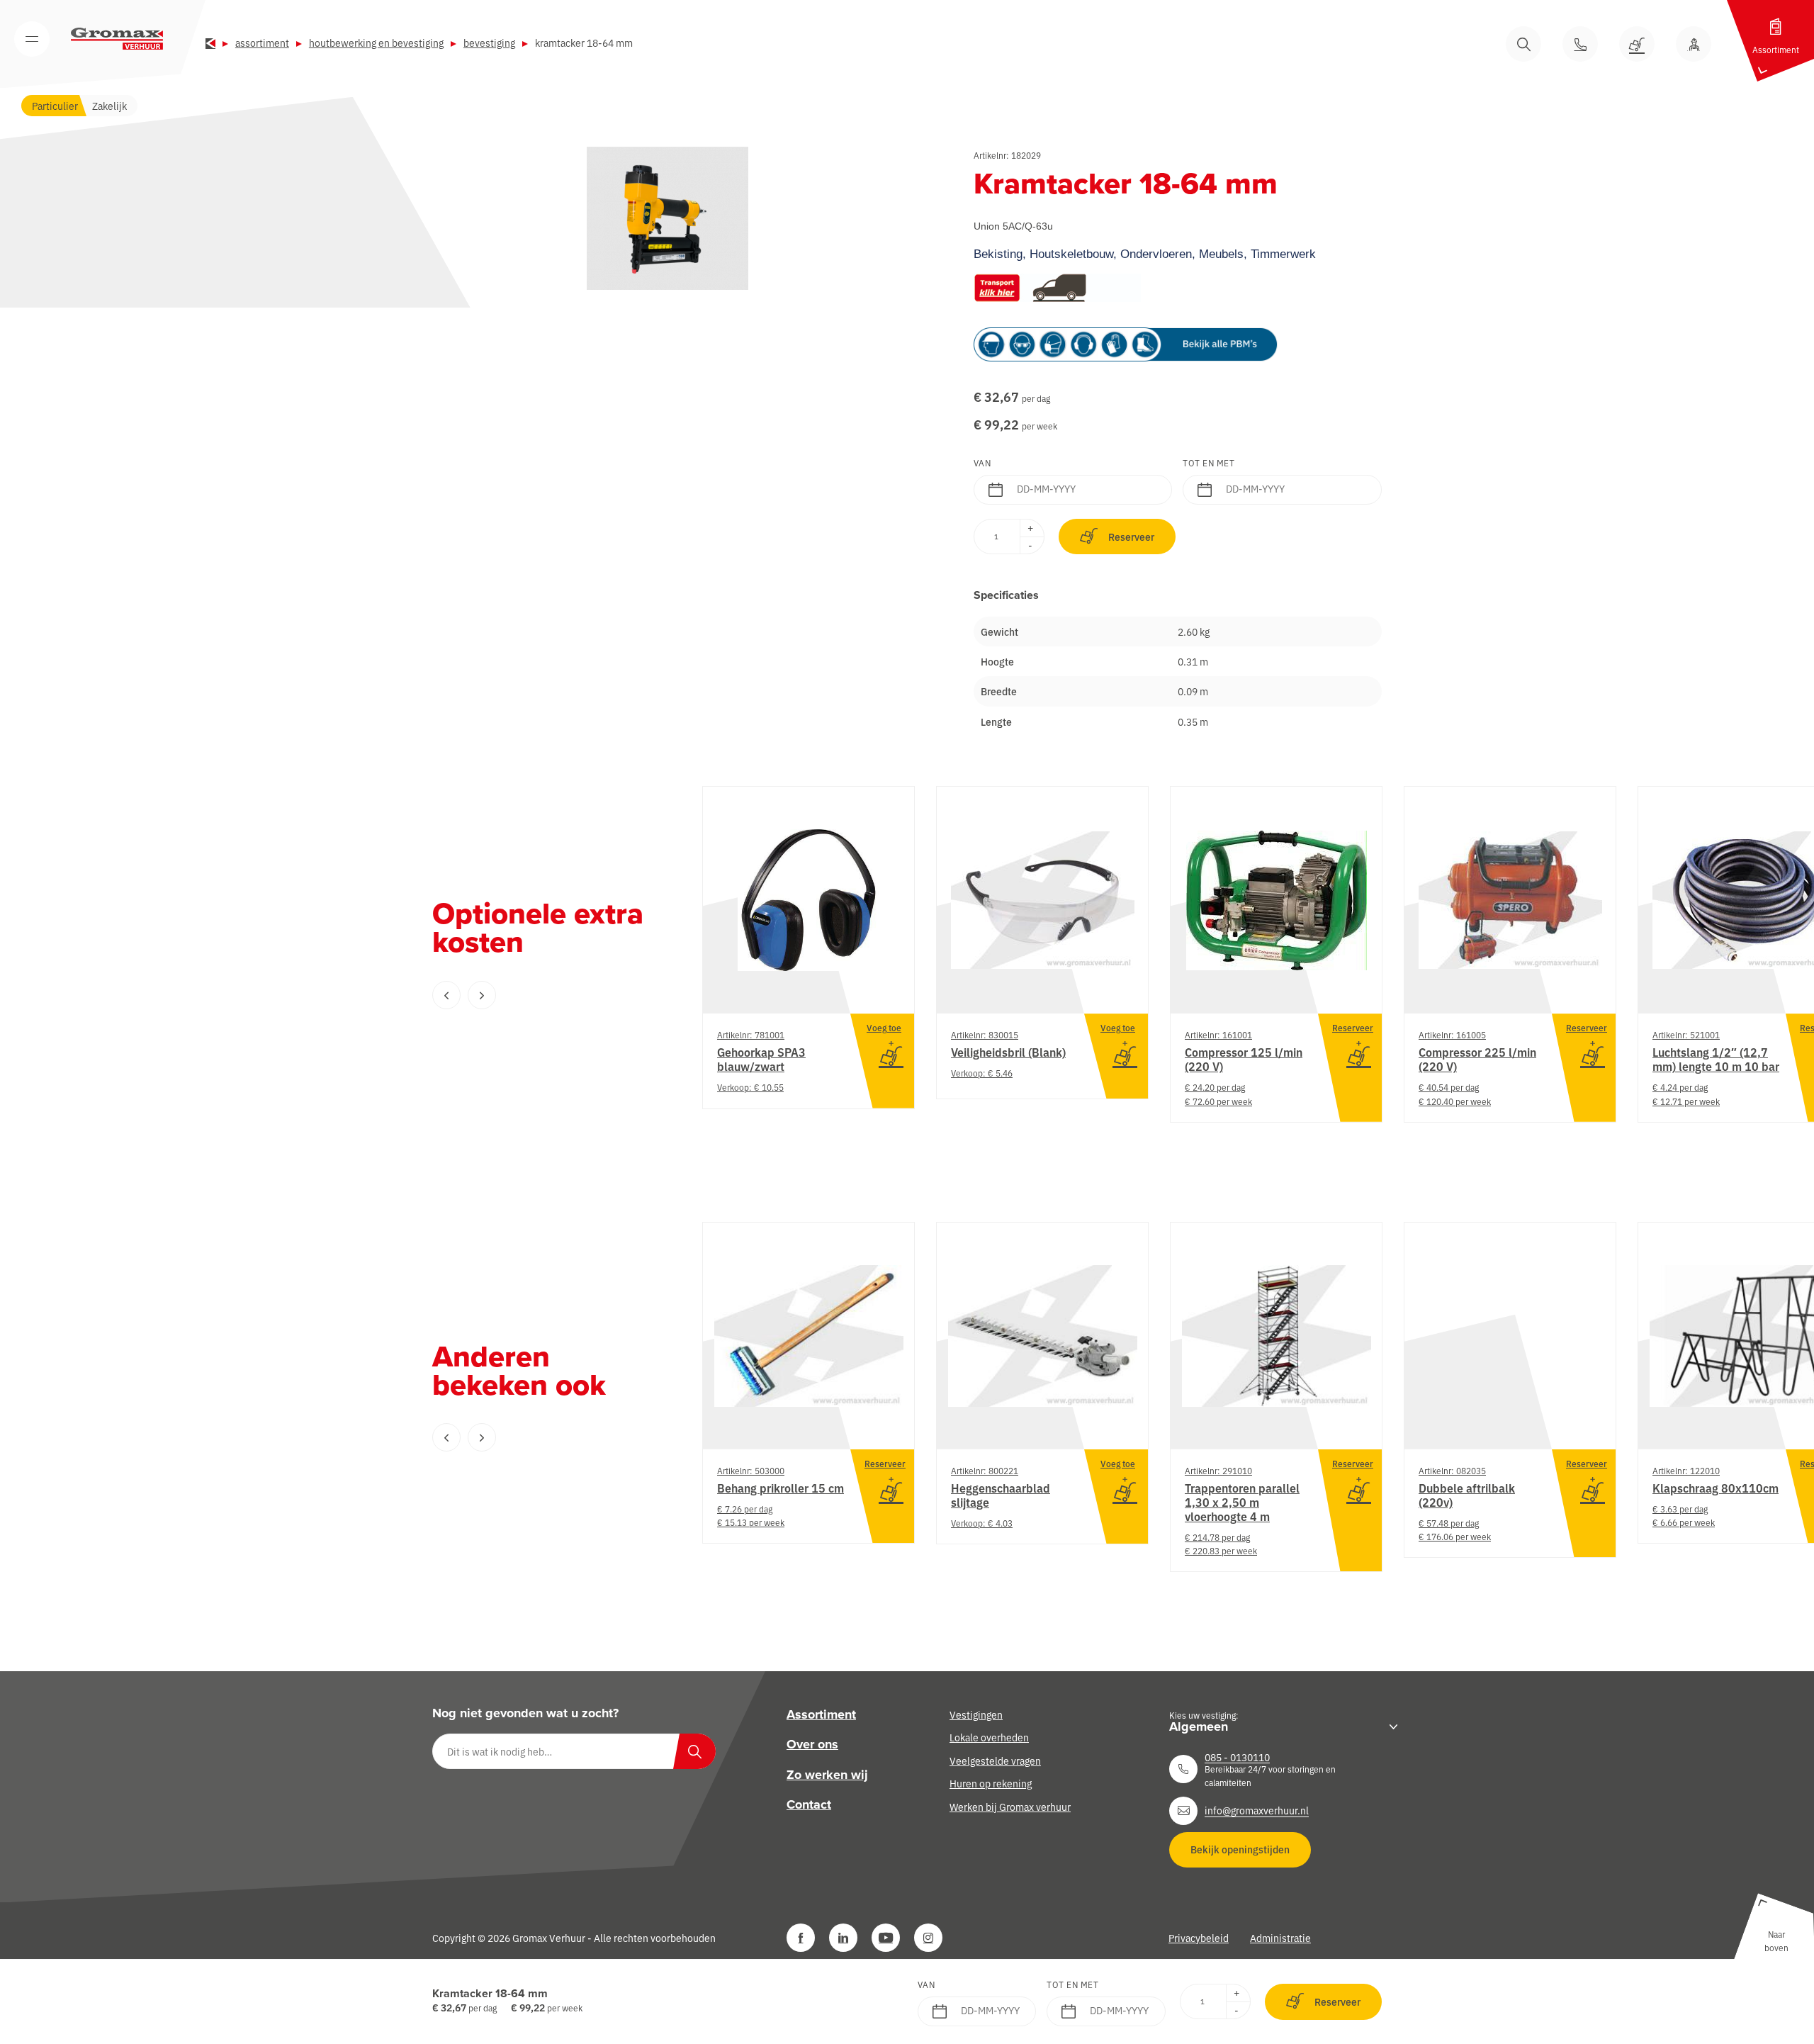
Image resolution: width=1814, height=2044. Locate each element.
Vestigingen (976, 1714)
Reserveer (1131, 537)
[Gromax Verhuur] (117, 39)
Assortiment (262, 43)
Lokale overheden (989, 1738)
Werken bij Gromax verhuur (1010, 1807)
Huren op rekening (991, 1783)
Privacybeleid (1199, 1938)
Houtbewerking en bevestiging (376, 43)
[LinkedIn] (843, 1938)
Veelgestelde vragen (995, 1761)
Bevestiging (489, 43)
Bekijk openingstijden (1240, 1849)
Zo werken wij (827, 1775)
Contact (809, 1804)
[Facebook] (801, 1938)
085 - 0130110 (1237, 1757)
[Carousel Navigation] (539, 995)
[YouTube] (886, 1938)
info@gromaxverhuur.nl (1257, 1811)
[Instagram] (928, 1938)
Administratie (1280, 1938)
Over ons (812, 1745)
